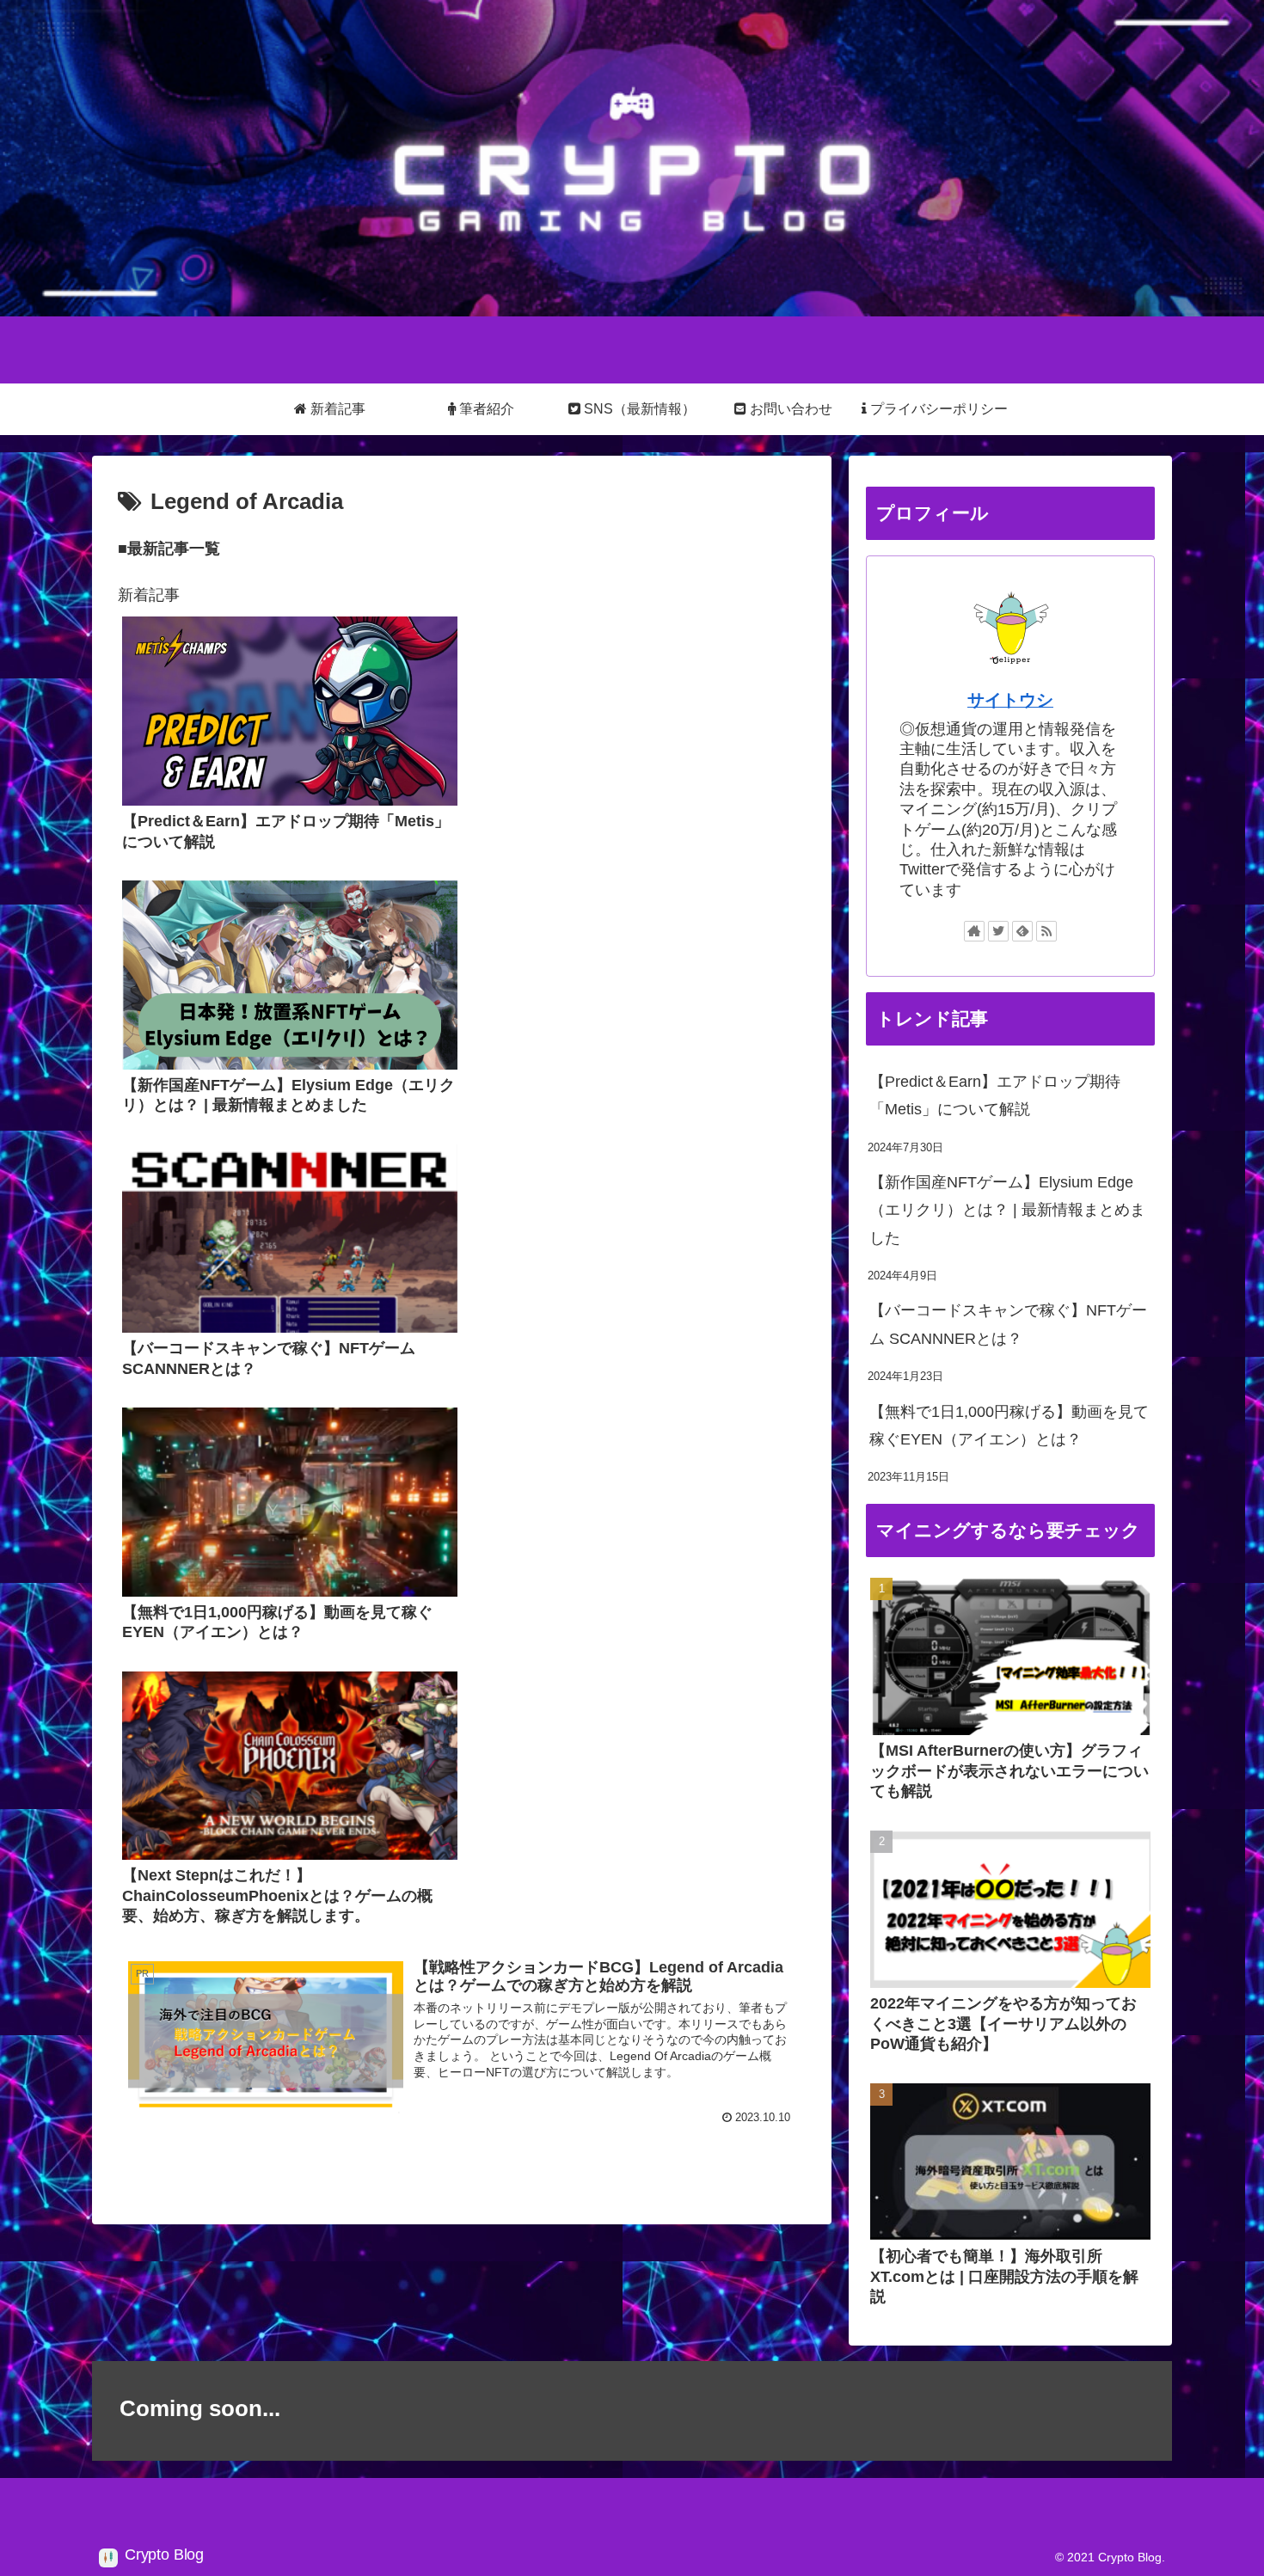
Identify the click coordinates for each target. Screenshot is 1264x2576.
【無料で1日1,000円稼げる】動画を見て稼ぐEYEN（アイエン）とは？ (1009, 1426)
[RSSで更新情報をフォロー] (1046, 931)
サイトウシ (1010, 700)
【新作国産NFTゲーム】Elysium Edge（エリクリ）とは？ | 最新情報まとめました (1007, 1210)
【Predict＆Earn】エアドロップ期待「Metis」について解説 (995, 1095)
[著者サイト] (974, 931)
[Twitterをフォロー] (998, 931)
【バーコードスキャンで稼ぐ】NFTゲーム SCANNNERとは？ (1008, 1324)
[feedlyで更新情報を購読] (1022, 931)
